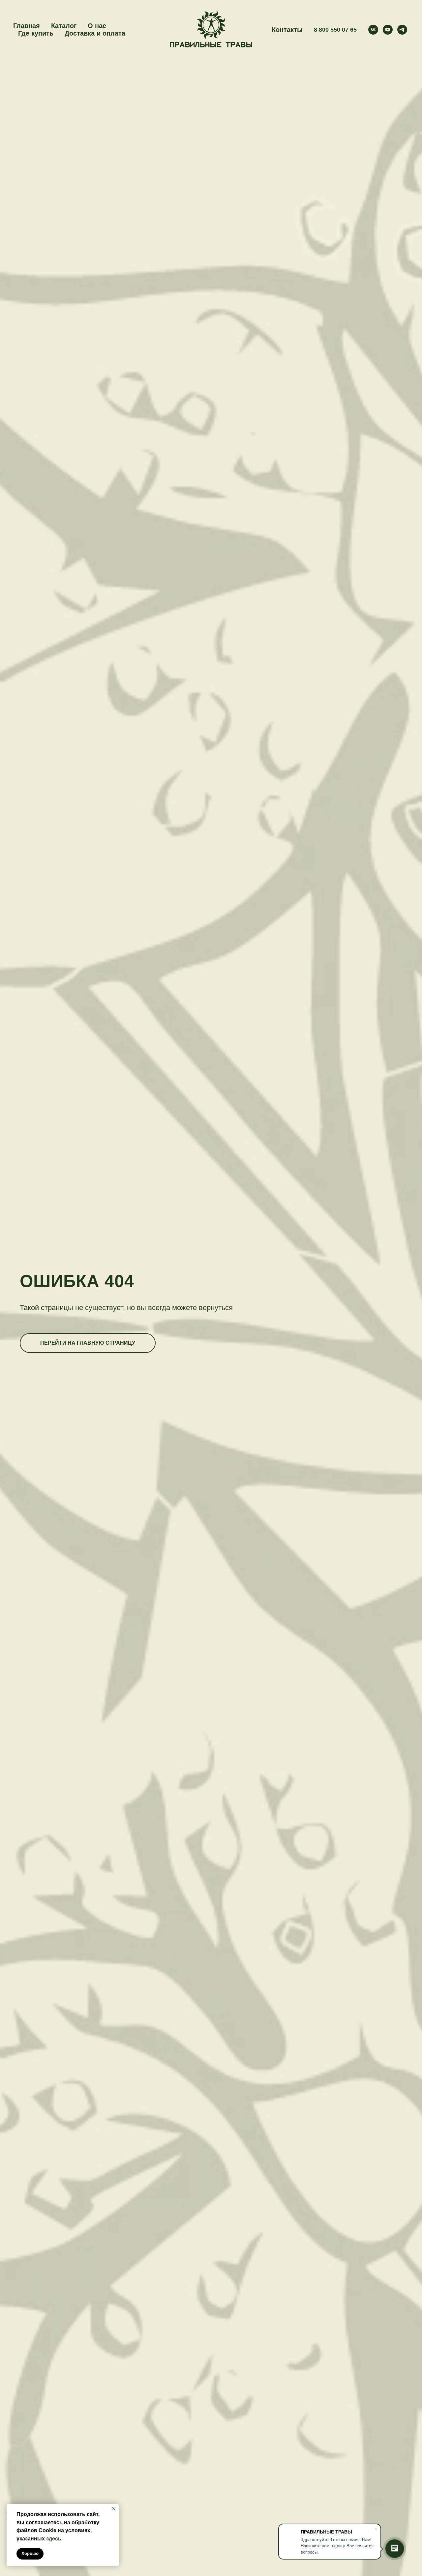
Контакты (287, 30)
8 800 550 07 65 (335, 30)
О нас (97, 26)
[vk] (373, 30)
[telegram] (402, 30)
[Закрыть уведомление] (114, 2509)
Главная (27, 26)
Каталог (64, 26)
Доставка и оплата (95, 33)
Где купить (36, 33)
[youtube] (388, 30)
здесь (54, 2539)
